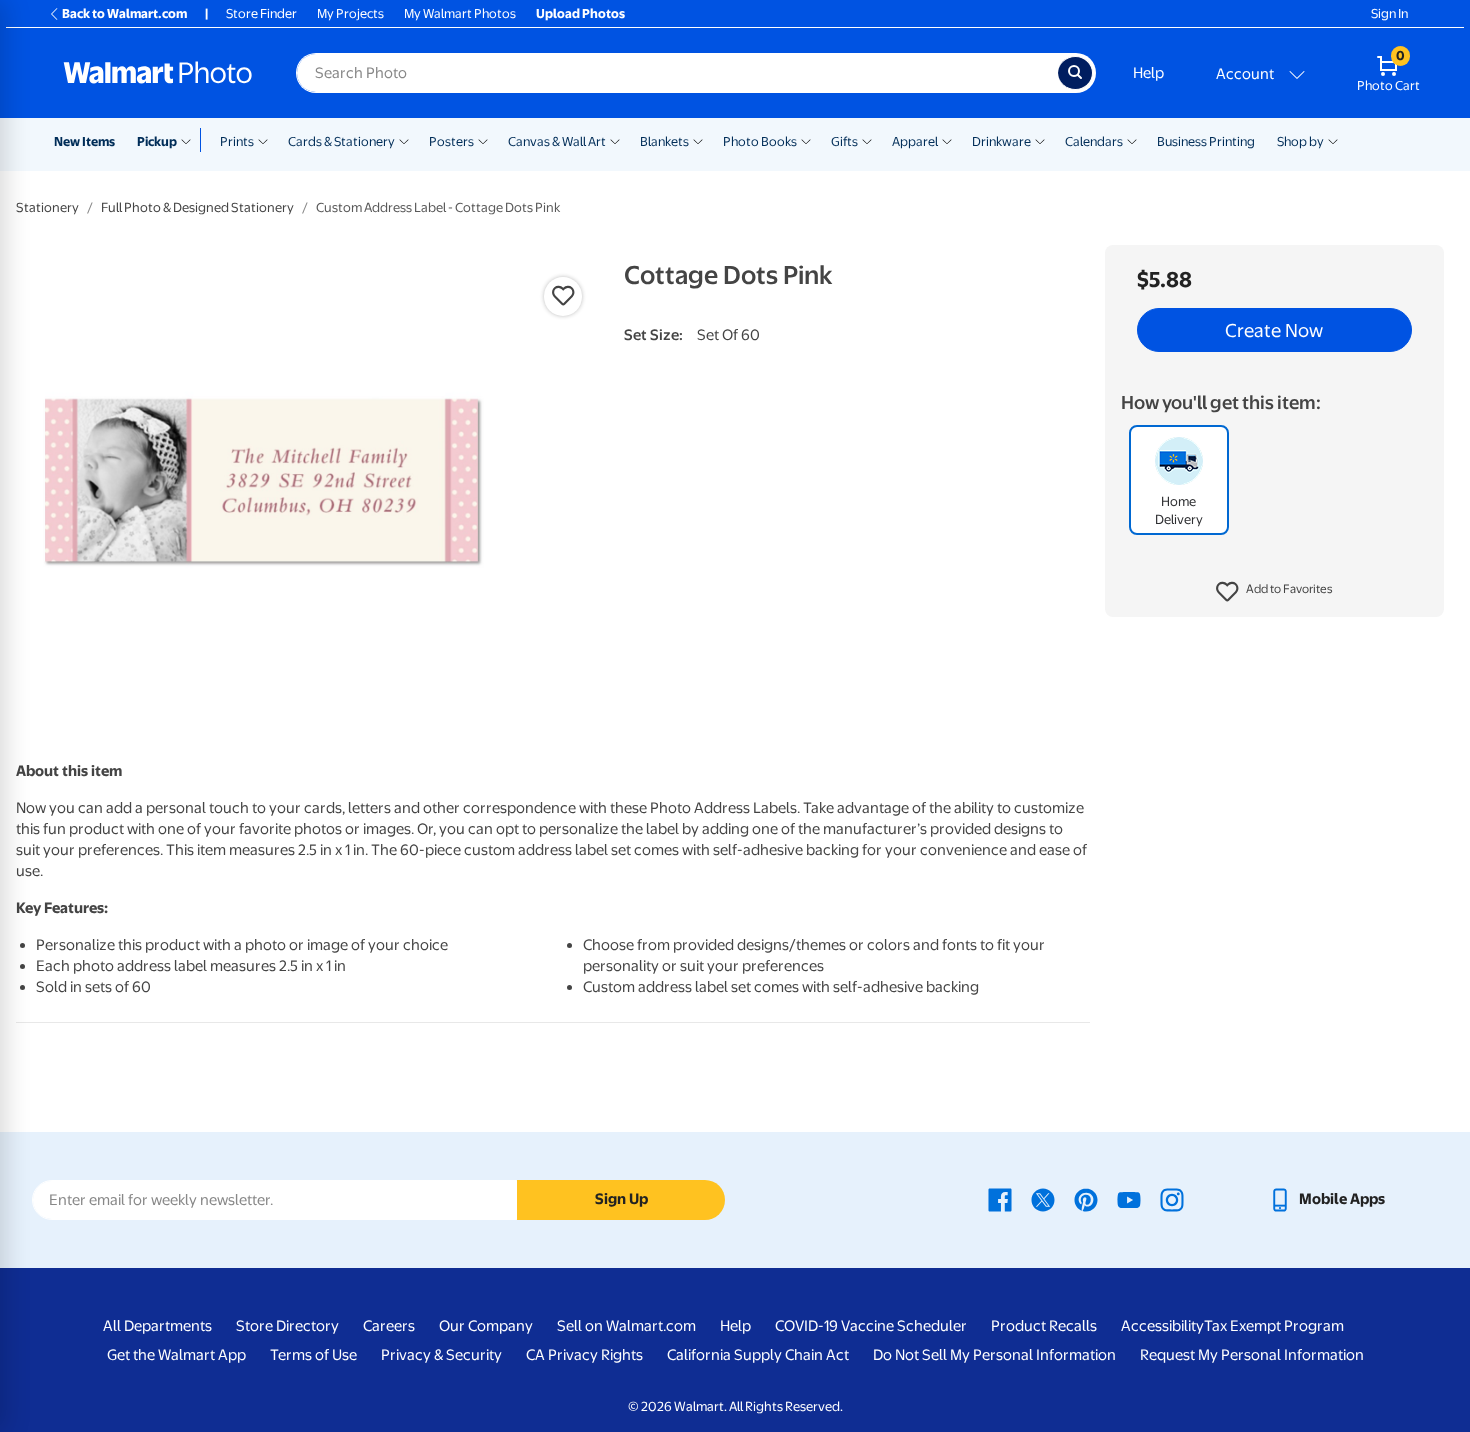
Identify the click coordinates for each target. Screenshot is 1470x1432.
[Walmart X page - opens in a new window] (1043, 1199)
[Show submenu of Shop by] (1333, 140)
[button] (1274, 592)
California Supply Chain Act (758, 1355)
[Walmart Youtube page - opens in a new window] (1129, 1199)
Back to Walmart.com (124, 13)
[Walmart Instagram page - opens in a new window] (1172, 1199)
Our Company (486, 1326)
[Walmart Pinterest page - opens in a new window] (1086, 1199)
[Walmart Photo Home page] (158, 73)
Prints (237, 141)
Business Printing (1206, 141)
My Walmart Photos (460, 13)
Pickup (157, 141)
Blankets (664, 141)
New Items (84, 141)
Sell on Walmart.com (626, 1326)
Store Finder (261, 13)
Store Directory (287, 1326)
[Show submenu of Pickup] (190, 140)
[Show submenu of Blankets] (698, 140)
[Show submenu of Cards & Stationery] (404, 140)
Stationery (47, 207)
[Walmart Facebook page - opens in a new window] (1000, 1199)
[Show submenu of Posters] (483, 140)
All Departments (157, 1326)
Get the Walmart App (176, 1355)
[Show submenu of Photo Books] (806, 140)
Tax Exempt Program (1274, 1326)
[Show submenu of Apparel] (947, 140)
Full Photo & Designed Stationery (197, 207)
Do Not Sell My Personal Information (994, 1355)
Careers (389, 1326)
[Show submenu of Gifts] (867, 140)
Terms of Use (313, 1355)
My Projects (350, 13)
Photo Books (760, 141)
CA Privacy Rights (584, 1355)
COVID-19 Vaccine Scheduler (871, 1326)
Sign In (1389, 13)
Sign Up (621, 1199)
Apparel (915, 141)
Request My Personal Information (1252, 1355)
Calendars (1094, 141)
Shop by (1300, 141)
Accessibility (1162, 1326)
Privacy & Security (441, 1355)
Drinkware (1001, 141)
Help (1148, 73)
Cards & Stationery (341, 141)
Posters (451, 141)
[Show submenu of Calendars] (1132, 140)
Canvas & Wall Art (557, 141)
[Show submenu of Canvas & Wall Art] (615, 140)
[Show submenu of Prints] (263, 140)
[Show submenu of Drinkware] (1040, 140)
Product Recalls (1044, 1326)
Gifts (844, 141)
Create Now (1274, 330)
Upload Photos (580, 13)
